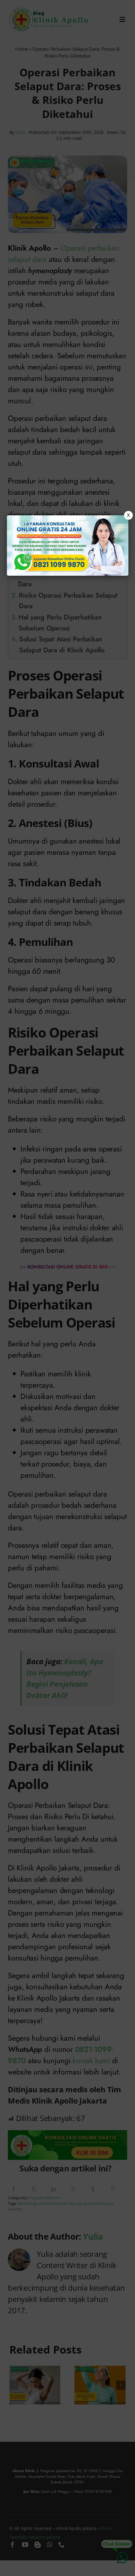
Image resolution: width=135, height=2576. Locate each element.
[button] (67, 1288)
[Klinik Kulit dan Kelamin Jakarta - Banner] (68, 546)
